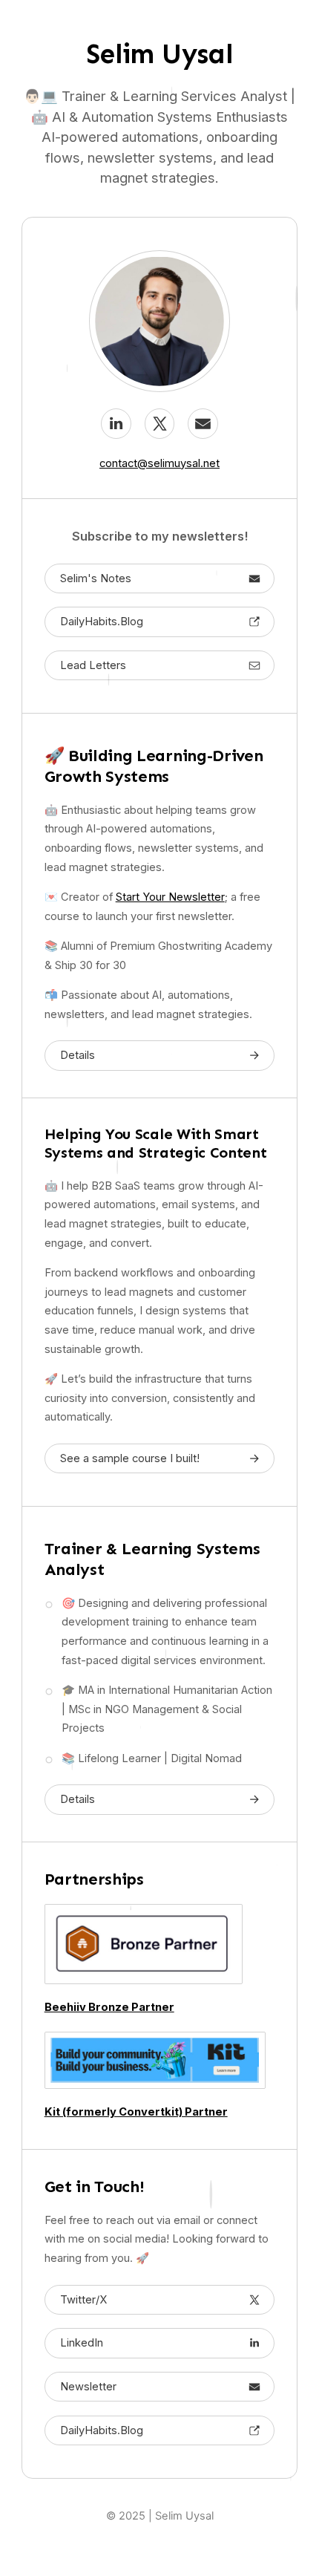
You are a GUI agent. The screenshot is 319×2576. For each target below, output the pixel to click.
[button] (116, 423)
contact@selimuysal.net (159, 463)
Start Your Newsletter (170, 897)
